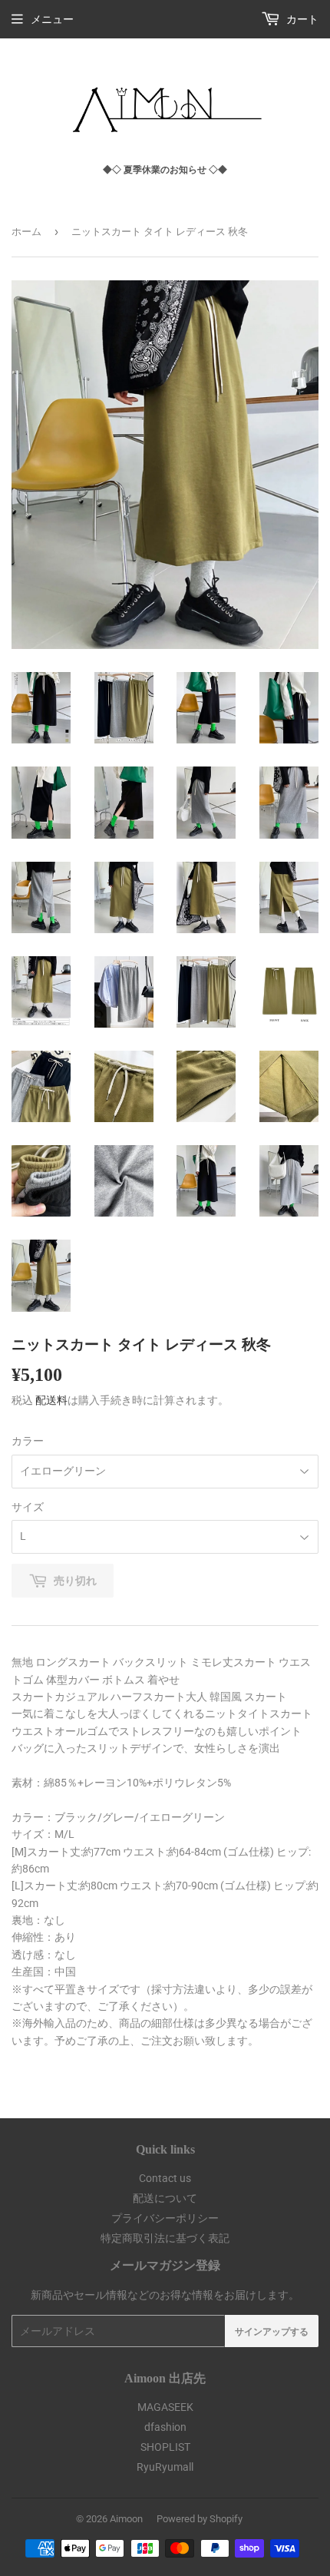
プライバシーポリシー (165, 2218)
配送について (165, 2198)
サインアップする (272, 2331)
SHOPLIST (165, 2447)
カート (301, 19)
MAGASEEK (165, 2407)
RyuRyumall (165, 2467)
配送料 (51, 1400)
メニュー (52, 19)
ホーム (26, 232)
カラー (28, 1441)
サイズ (28, 1507)
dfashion (165, 2427)
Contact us (165, 2178)
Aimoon (126, 2519)
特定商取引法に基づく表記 (165, 2238)
